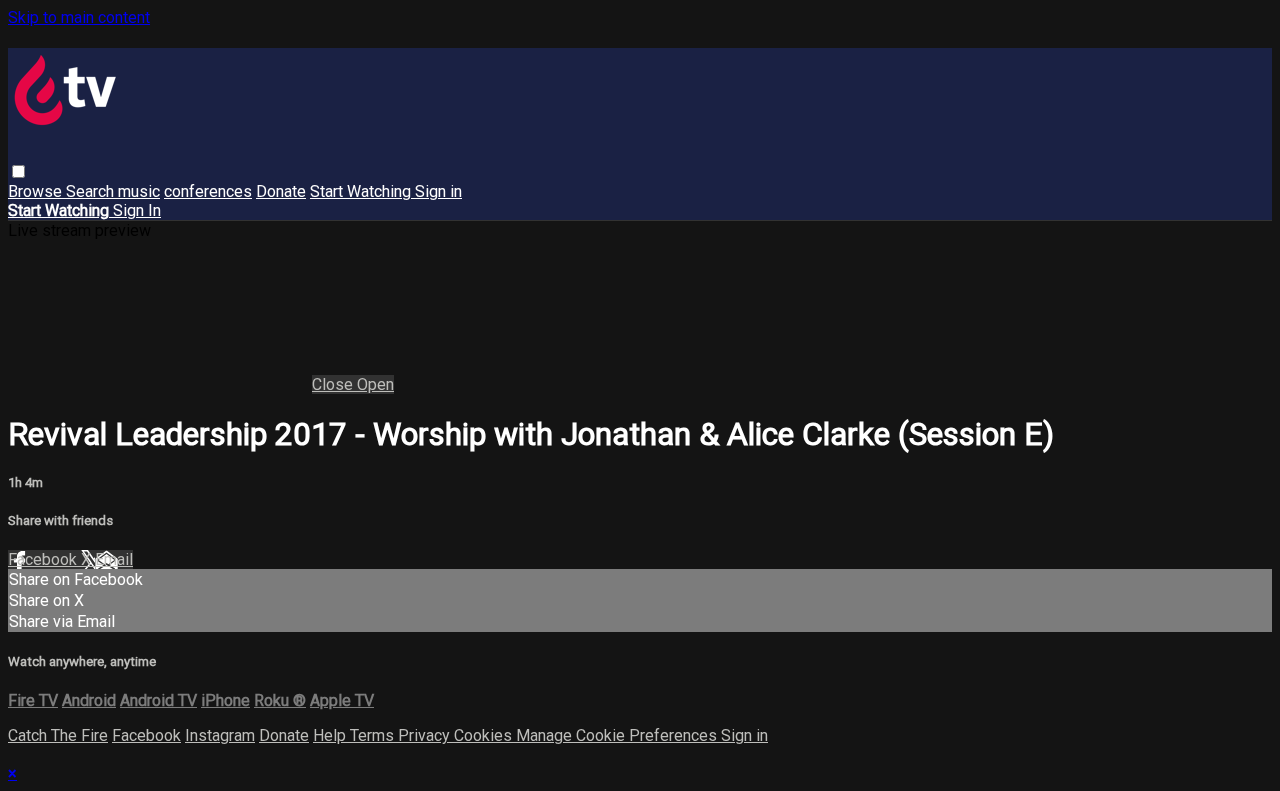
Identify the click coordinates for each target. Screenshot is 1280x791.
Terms (374, 735)
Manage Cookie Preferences (618, 735)
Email (114, 559)
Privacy (426, 735)
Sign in (438, 191)
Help (331, 735)
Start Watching (362, 191)
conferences (208, 191)
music (139, 191)
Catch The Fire (58, 735)
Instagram (220, 735)
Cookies (485, 735)
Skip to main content (79, 17)
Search (92, 191)
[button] (18, 171)
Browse (37, 191)
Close (334, 384)
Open (375, 384)
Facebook (44, 559)
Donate (281, 191)
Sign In (137, 210)
